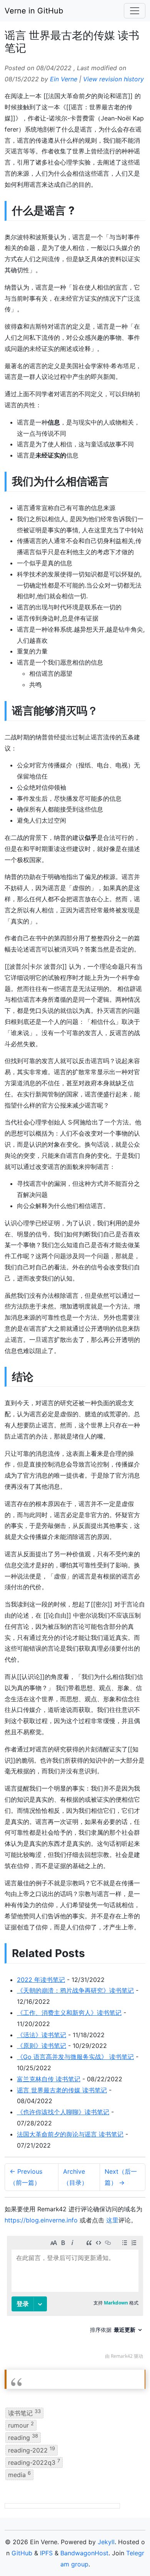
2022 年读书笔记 (41, 1980)
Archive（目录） (75, 2177)
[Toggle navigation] (135, 11)
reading (23, 2437)
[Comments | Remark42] (75, 2299)
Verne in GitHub (34, 11)
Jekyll (106, 2542)
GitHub (22, 2553)
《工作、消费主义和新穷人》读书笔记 (69, 2013)
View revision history (113, 79)
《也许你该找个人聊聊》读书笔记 (63, 2112)
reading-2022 (32, 2449)
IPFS (46, 2553)
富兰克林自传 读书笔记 (49, 2079)
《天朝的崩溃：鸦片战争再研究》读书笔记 (75, 1990)
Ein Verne (64, 79)
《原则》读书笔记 (42, 2046)
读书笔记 (24, 2412)
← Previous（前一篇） (26, 2177)
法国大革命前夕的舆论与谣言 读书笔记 (70, 2134)
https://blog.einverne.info (41, 2220)
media (19, 2474)
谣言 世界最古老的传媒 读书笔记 (62, 2090)
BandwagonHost (84, 2553)
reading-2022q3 (34, 2462)
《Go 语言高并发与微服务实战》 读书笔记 (75, 2057)
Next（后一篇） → (121, 2177)
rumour (21, 2425)
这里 (112, 2220)
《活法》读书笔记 (42, 2035)
